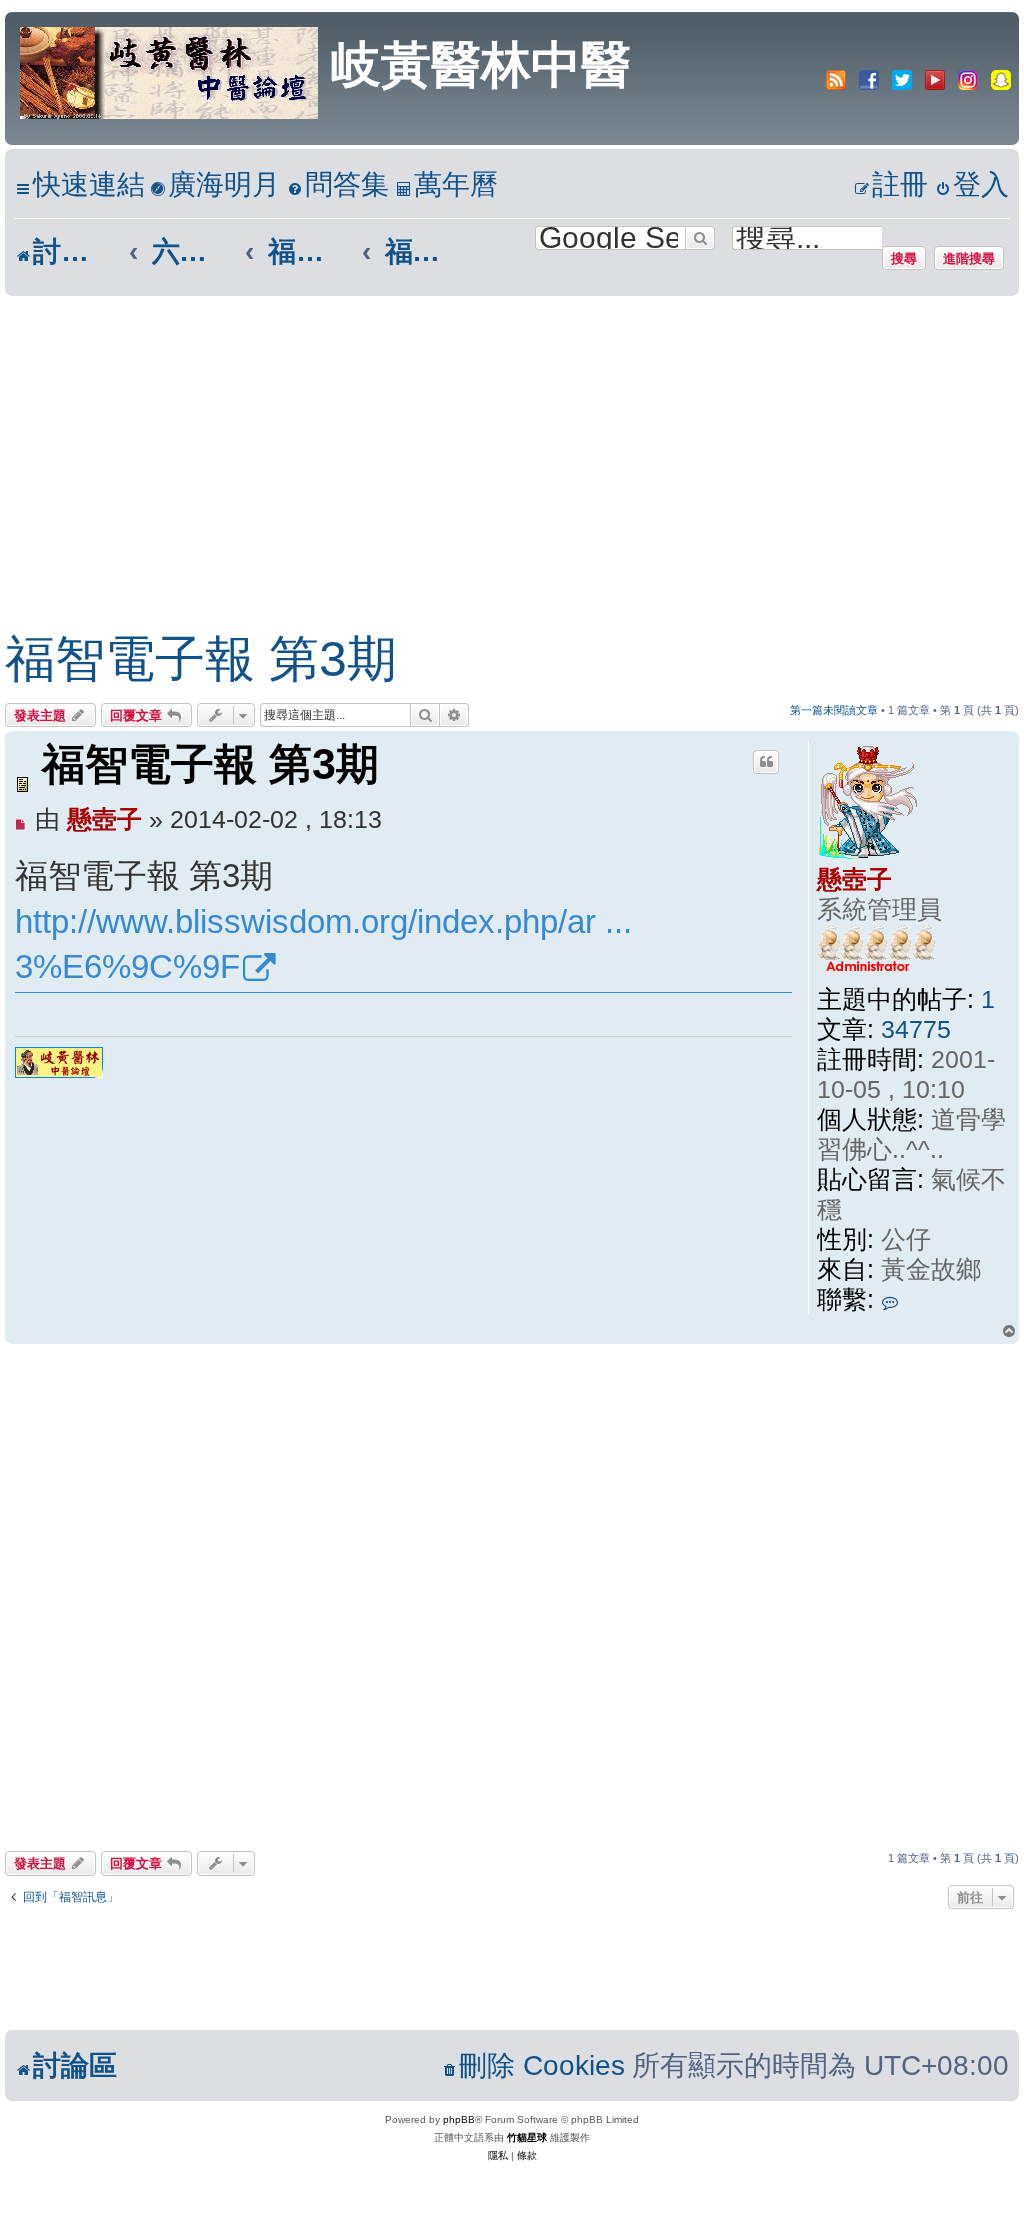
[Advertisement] (492, 446)
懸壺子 (854, 879)
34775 (916, 1029)
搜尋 (904, 258)
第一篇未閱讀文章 (834, 710)
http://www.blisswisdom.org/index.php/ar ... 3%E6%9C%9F (323, 945)
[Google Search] (700, 238)
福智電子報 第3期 (201, 659)
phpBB (459, 2119)
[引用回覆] (766, 762)
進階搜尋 (969, 258)
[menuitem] (215, 185)
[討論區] (170, 71)
